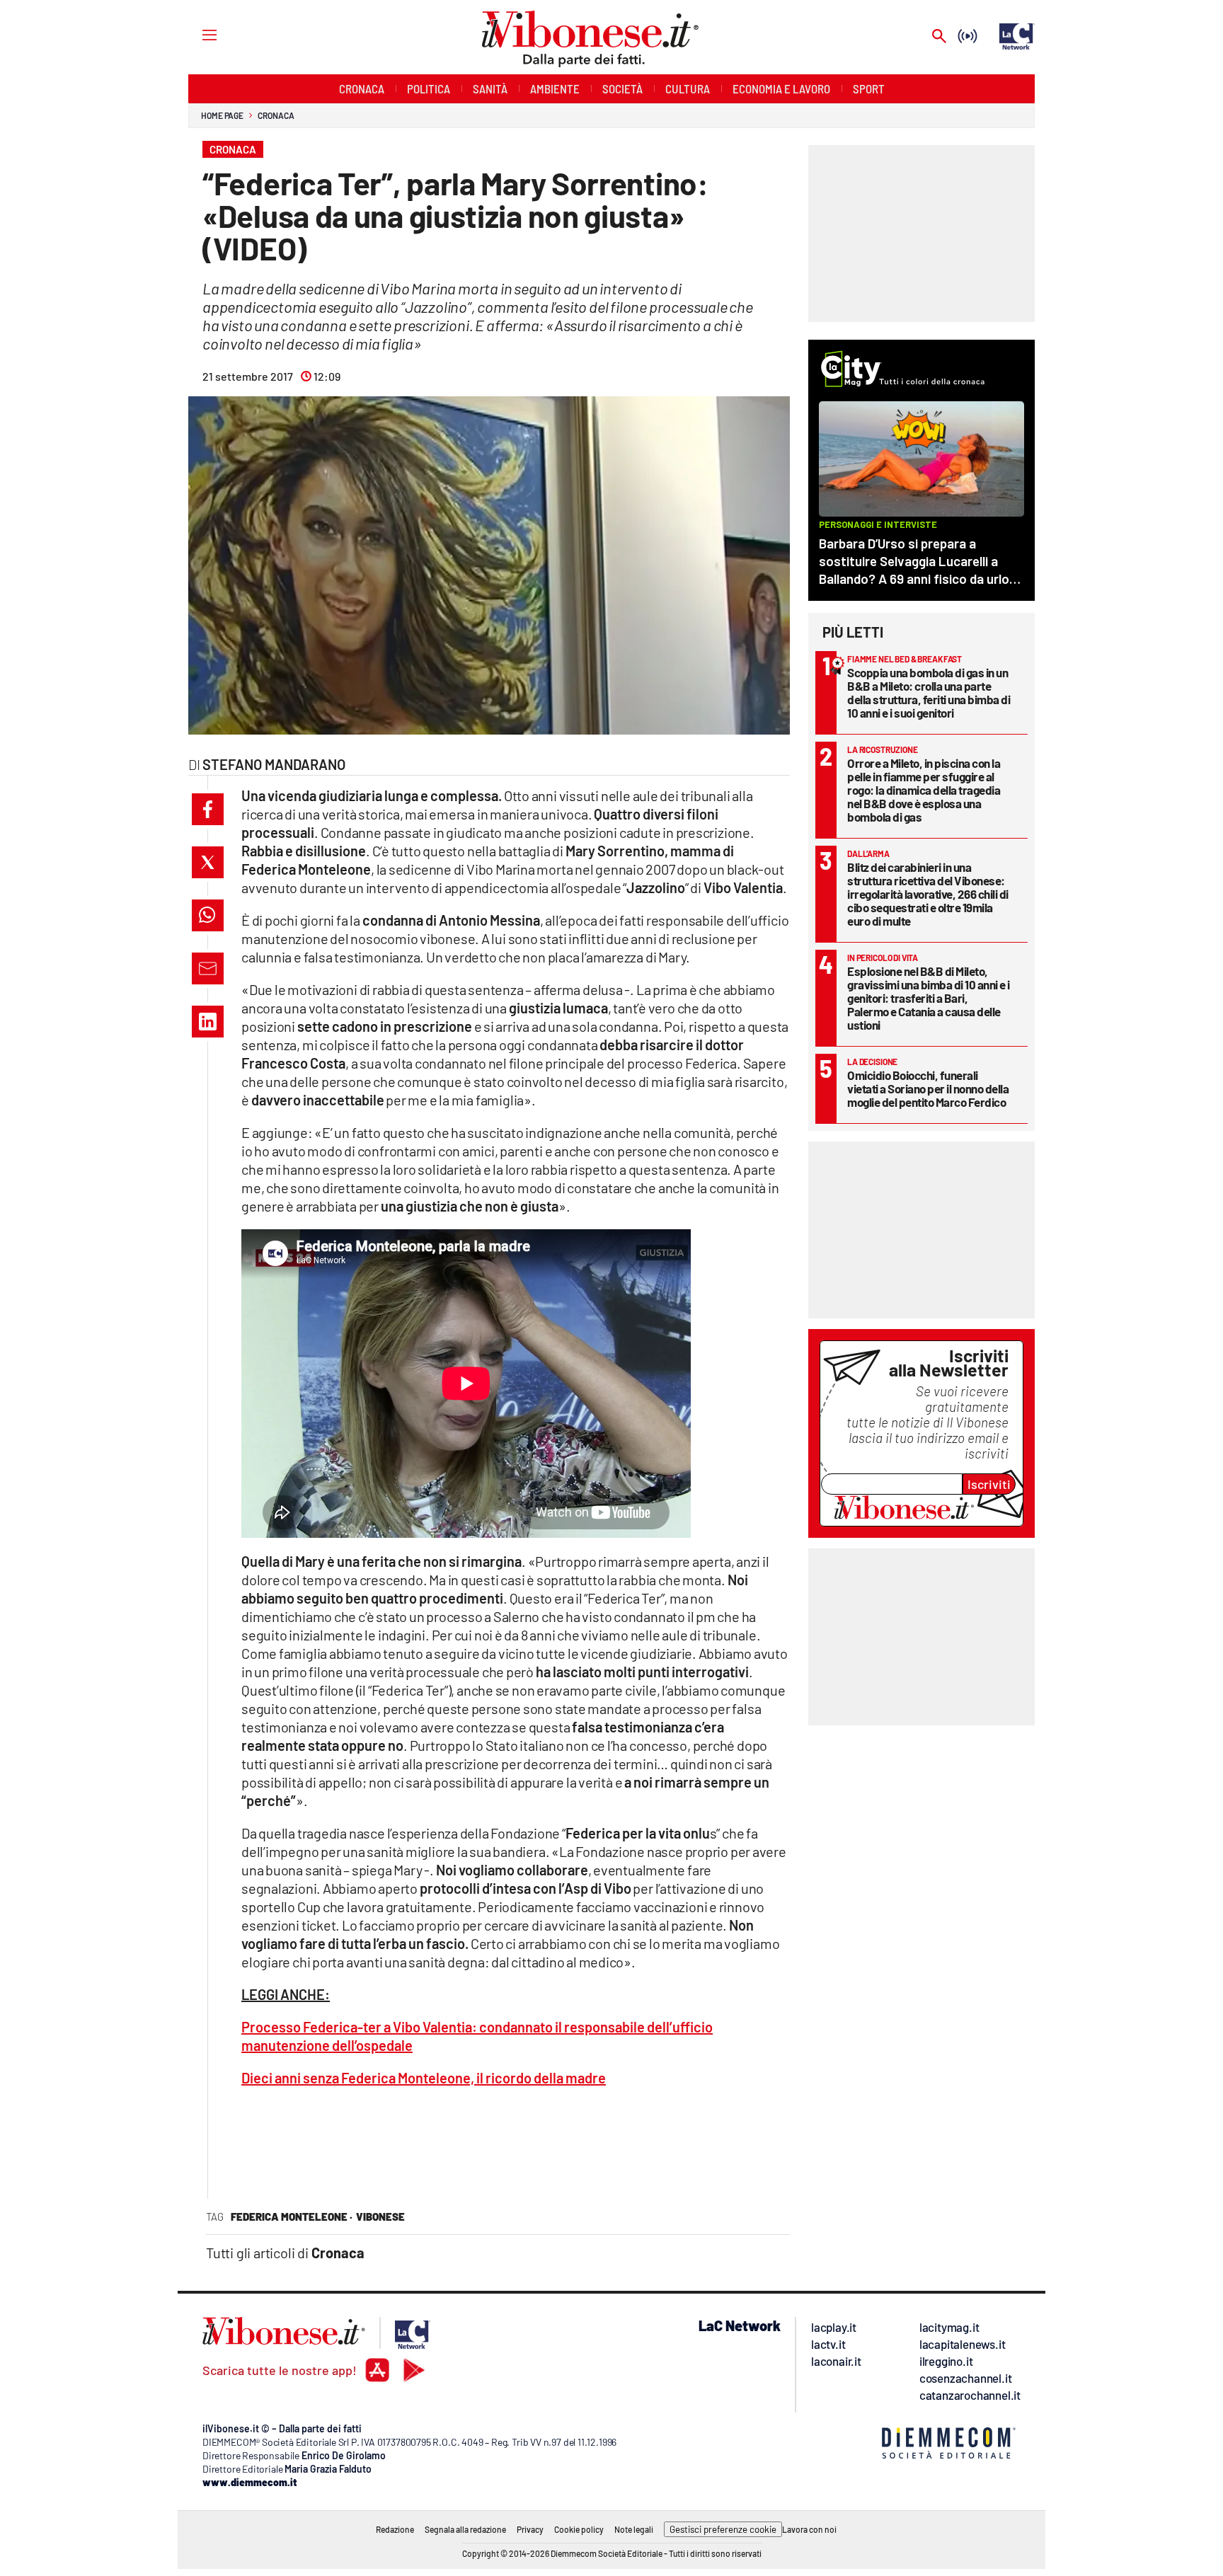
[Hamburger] (196, 34)
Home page (222, 115)
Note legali (634, 2529)
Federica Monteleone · (292, 2216)
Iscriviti (989, 1484)
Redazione (395, 2529)
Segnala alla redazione (465, 2529)
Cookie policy (579, 2529)
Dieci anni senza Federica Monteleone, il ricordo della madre (424, 2078)
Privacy (530, 2529)
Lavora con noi (809, 2529)
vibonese (380, 2216)
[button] (208, 809)
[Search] (939, 37)
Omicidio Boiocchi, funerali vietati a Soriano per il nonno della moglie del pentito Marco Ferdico (928, 1088)
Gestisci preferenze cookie (723, 2529)
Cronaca (276, 115)
